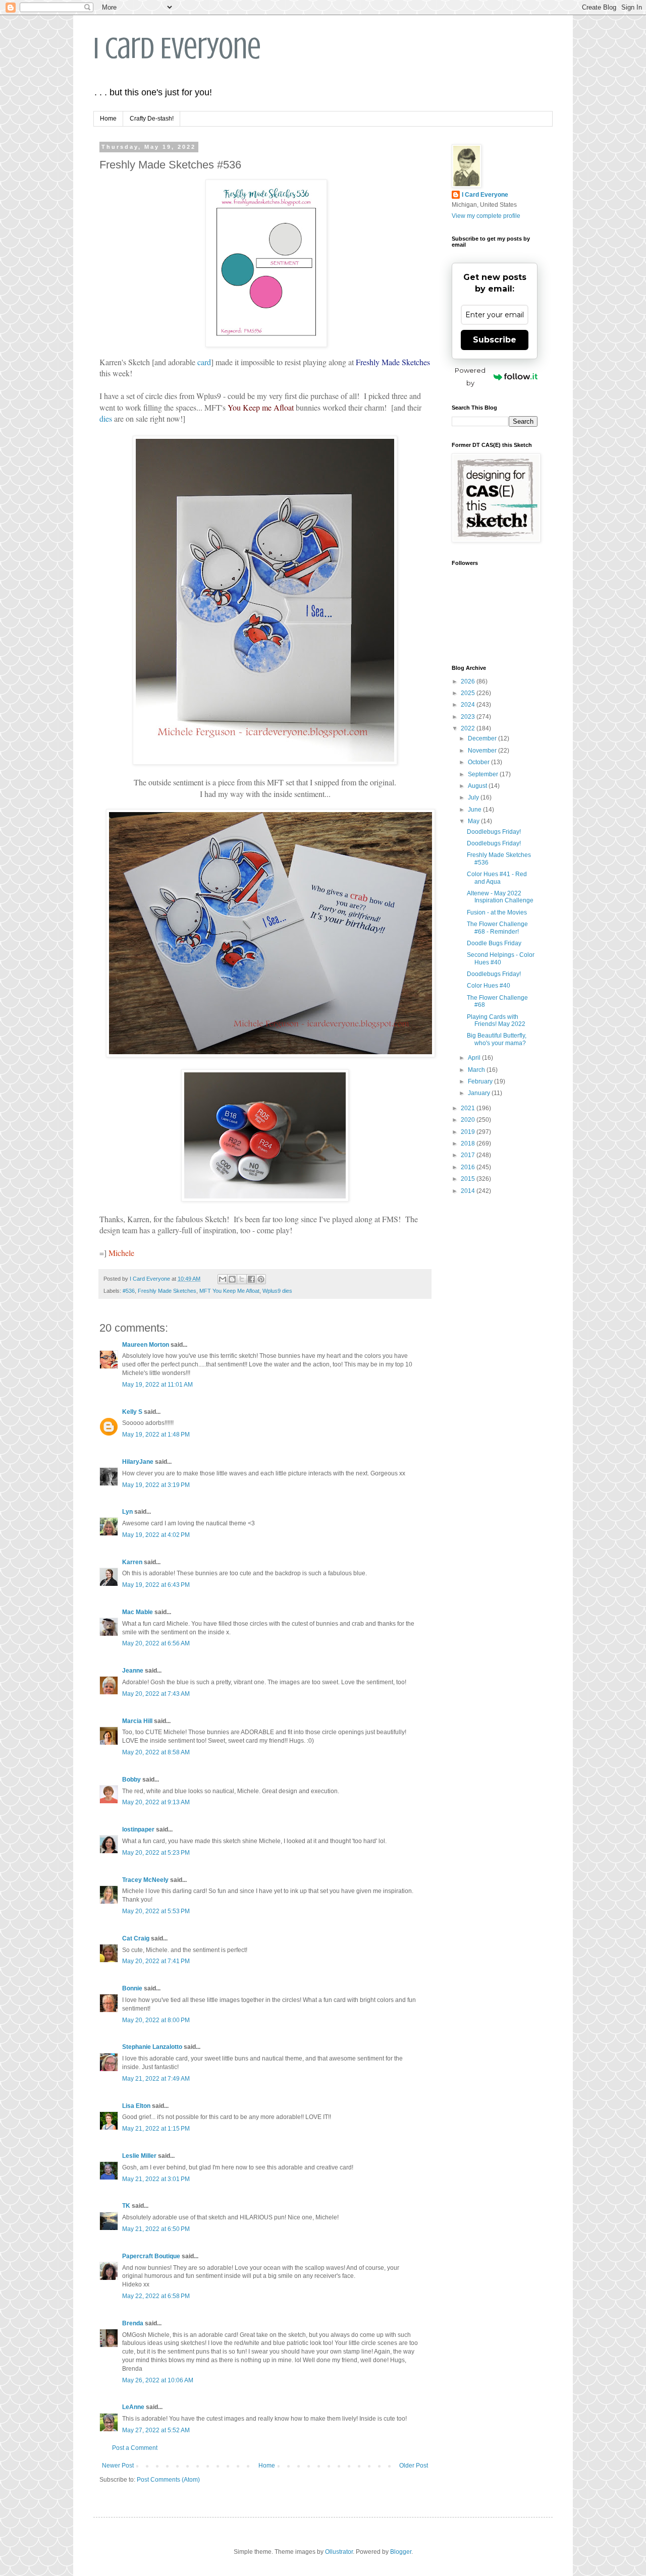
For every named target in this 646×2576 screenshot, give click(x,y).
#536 (129, 1291)
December (483, 738)
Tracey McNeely (145, 1880)
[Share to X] (242, 1279)
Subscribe (495, 340)
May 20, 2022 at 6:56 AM (156, 1643)
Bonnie (132, 1988)
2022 (469, 728)
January (480, 1093)
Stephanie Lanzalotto (152, 2047)
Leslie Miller (139, 2156)
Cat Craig (136, 1938)
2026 (469, 681)
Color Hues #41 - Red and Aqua (497, 878)
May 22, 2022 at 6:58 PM (156, 2296)
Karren (132, 1562)
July (474, 797)
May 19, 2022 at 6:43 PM (156, 1585)
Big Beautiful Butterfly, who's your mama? (497, 1039)
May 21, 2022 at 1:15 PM (156, 2129)
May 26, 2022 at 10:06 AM (158, 2380)
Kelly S (132, 1412)
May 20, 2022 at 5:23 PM (156, 1853)
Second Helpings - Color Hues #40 (501, 958)
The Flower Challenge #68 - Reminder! (497, 928)
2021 (469, 1108)
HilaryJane (138, 1462)
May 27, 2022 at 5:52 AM (156, 2430)
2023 (469, 717)
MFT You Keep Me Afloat (229, 1291)
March (477, 1070)
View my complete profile (486, 216)
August (478, 786)
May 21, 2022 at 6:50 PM (156, 2229)
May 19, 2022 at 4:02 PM (156, 1535)
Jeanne (133, 1671)
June (475, 810)
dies (106, 418)
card (204, 362)
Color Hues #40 (489, 986)
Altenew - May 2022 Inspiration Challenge (500, 897)
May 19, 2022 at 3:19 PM (156, 1485)
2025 (469, 693)
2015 (469, 1179)
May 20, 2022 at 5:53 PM (156, 1911)
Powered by (470, 377)
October (479, 762)
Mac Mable (138, 1612)
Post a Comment (135, 2448)
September (484, 774)
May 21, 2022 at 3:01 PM (156, 2179)
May (474, 821)
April (475, 1058)
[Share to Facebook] (251, 1279)
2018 (469, 1143)
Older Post (414, 2466)
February (481, 1081)
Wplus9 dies (277, 1291)
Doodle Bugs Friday (494, 943)
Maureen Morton (146, 1345)
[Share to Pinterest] (261, 1279)
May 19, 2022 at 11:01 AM (157, 1385)
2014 (469, 1191)
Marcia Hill (137, 1721)
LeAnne (133, 2407)
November (483, 751)
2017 (469, 1155)
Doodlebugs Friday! (494, 832)
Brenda (133, 2323)
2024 (469, 705)
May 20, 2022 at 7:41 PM (156, 1961)
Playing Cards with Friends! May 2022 (496, 1020)
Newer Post (118, 2466)
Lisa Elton (136, 2106)
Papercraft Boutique (151, 2256)
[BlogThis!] (232, 1279)
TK (126, 2206)
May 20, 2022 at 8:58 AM (156, 1752)
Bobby (131, 1780)
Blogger (401, 2552)
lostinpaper (138, 1829)
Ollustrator (339, 2552)
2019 (469, 1132)
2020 (469, 1120)
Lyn (127, 1512)
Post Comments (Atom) (168, 2480)
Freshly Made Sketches (167, 1291)
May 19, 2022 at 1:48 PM (156, 1435)
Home (108, 119)
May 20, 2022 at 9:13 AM (156, 1802)
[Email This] (223, 1279)
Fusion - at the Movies (497, 912)
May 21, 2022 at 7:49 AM (156, 2079)
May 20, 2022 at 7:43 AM (156, 1694)
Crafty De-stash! (152, 119)
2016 (469, 1167)
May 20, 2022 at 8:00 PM (156, 2020)
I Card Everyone (177, 48)
